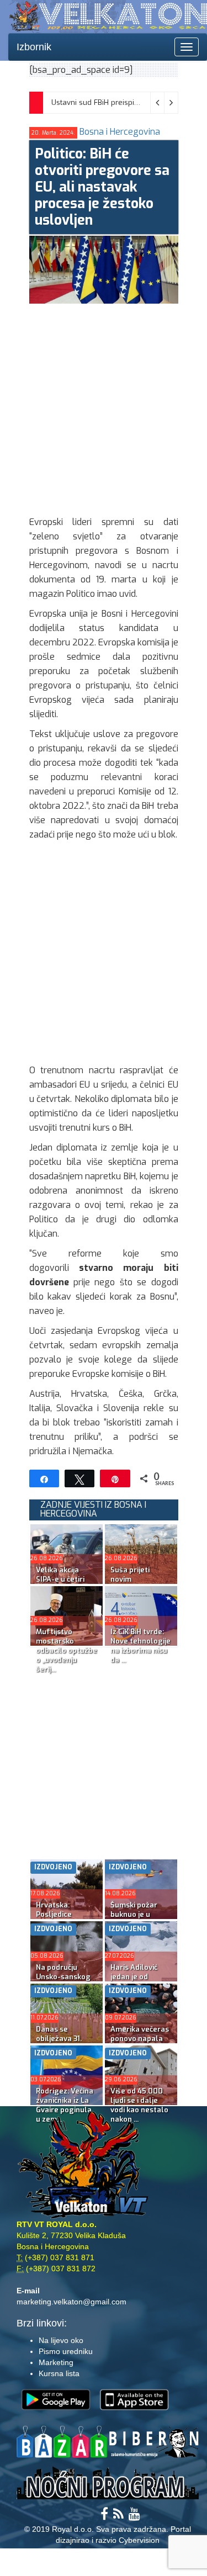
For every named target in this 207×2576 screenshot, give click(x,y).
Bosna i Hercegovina (120, 132)
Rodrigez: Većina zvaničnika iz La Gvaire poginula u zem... (65, 2105)
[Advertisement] (104, 407)
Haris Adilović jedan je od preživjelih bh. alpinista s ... (135, 1981)
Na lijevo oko (61, 2340)
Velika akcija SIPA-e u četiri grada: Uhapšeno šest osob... (66, 1584)
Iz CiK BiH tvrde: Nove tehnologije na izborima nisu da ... (140, 1646)
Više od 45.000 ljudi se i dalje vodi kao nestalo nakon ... (139, 2105)
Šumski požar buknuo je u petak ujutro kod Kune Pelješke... (139, 1919)
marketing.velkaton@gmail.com (71, 2302)
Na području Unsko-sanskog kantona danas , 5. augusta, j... (64, 1981)
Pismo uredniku (66, 2351)
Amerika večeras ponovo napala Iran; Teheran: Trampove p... (140, 2043)
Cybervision (139, 2540)
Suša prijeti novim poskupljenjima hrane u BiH (137, 1584)
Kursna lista (59, 2373)
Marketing (56, 2362)
